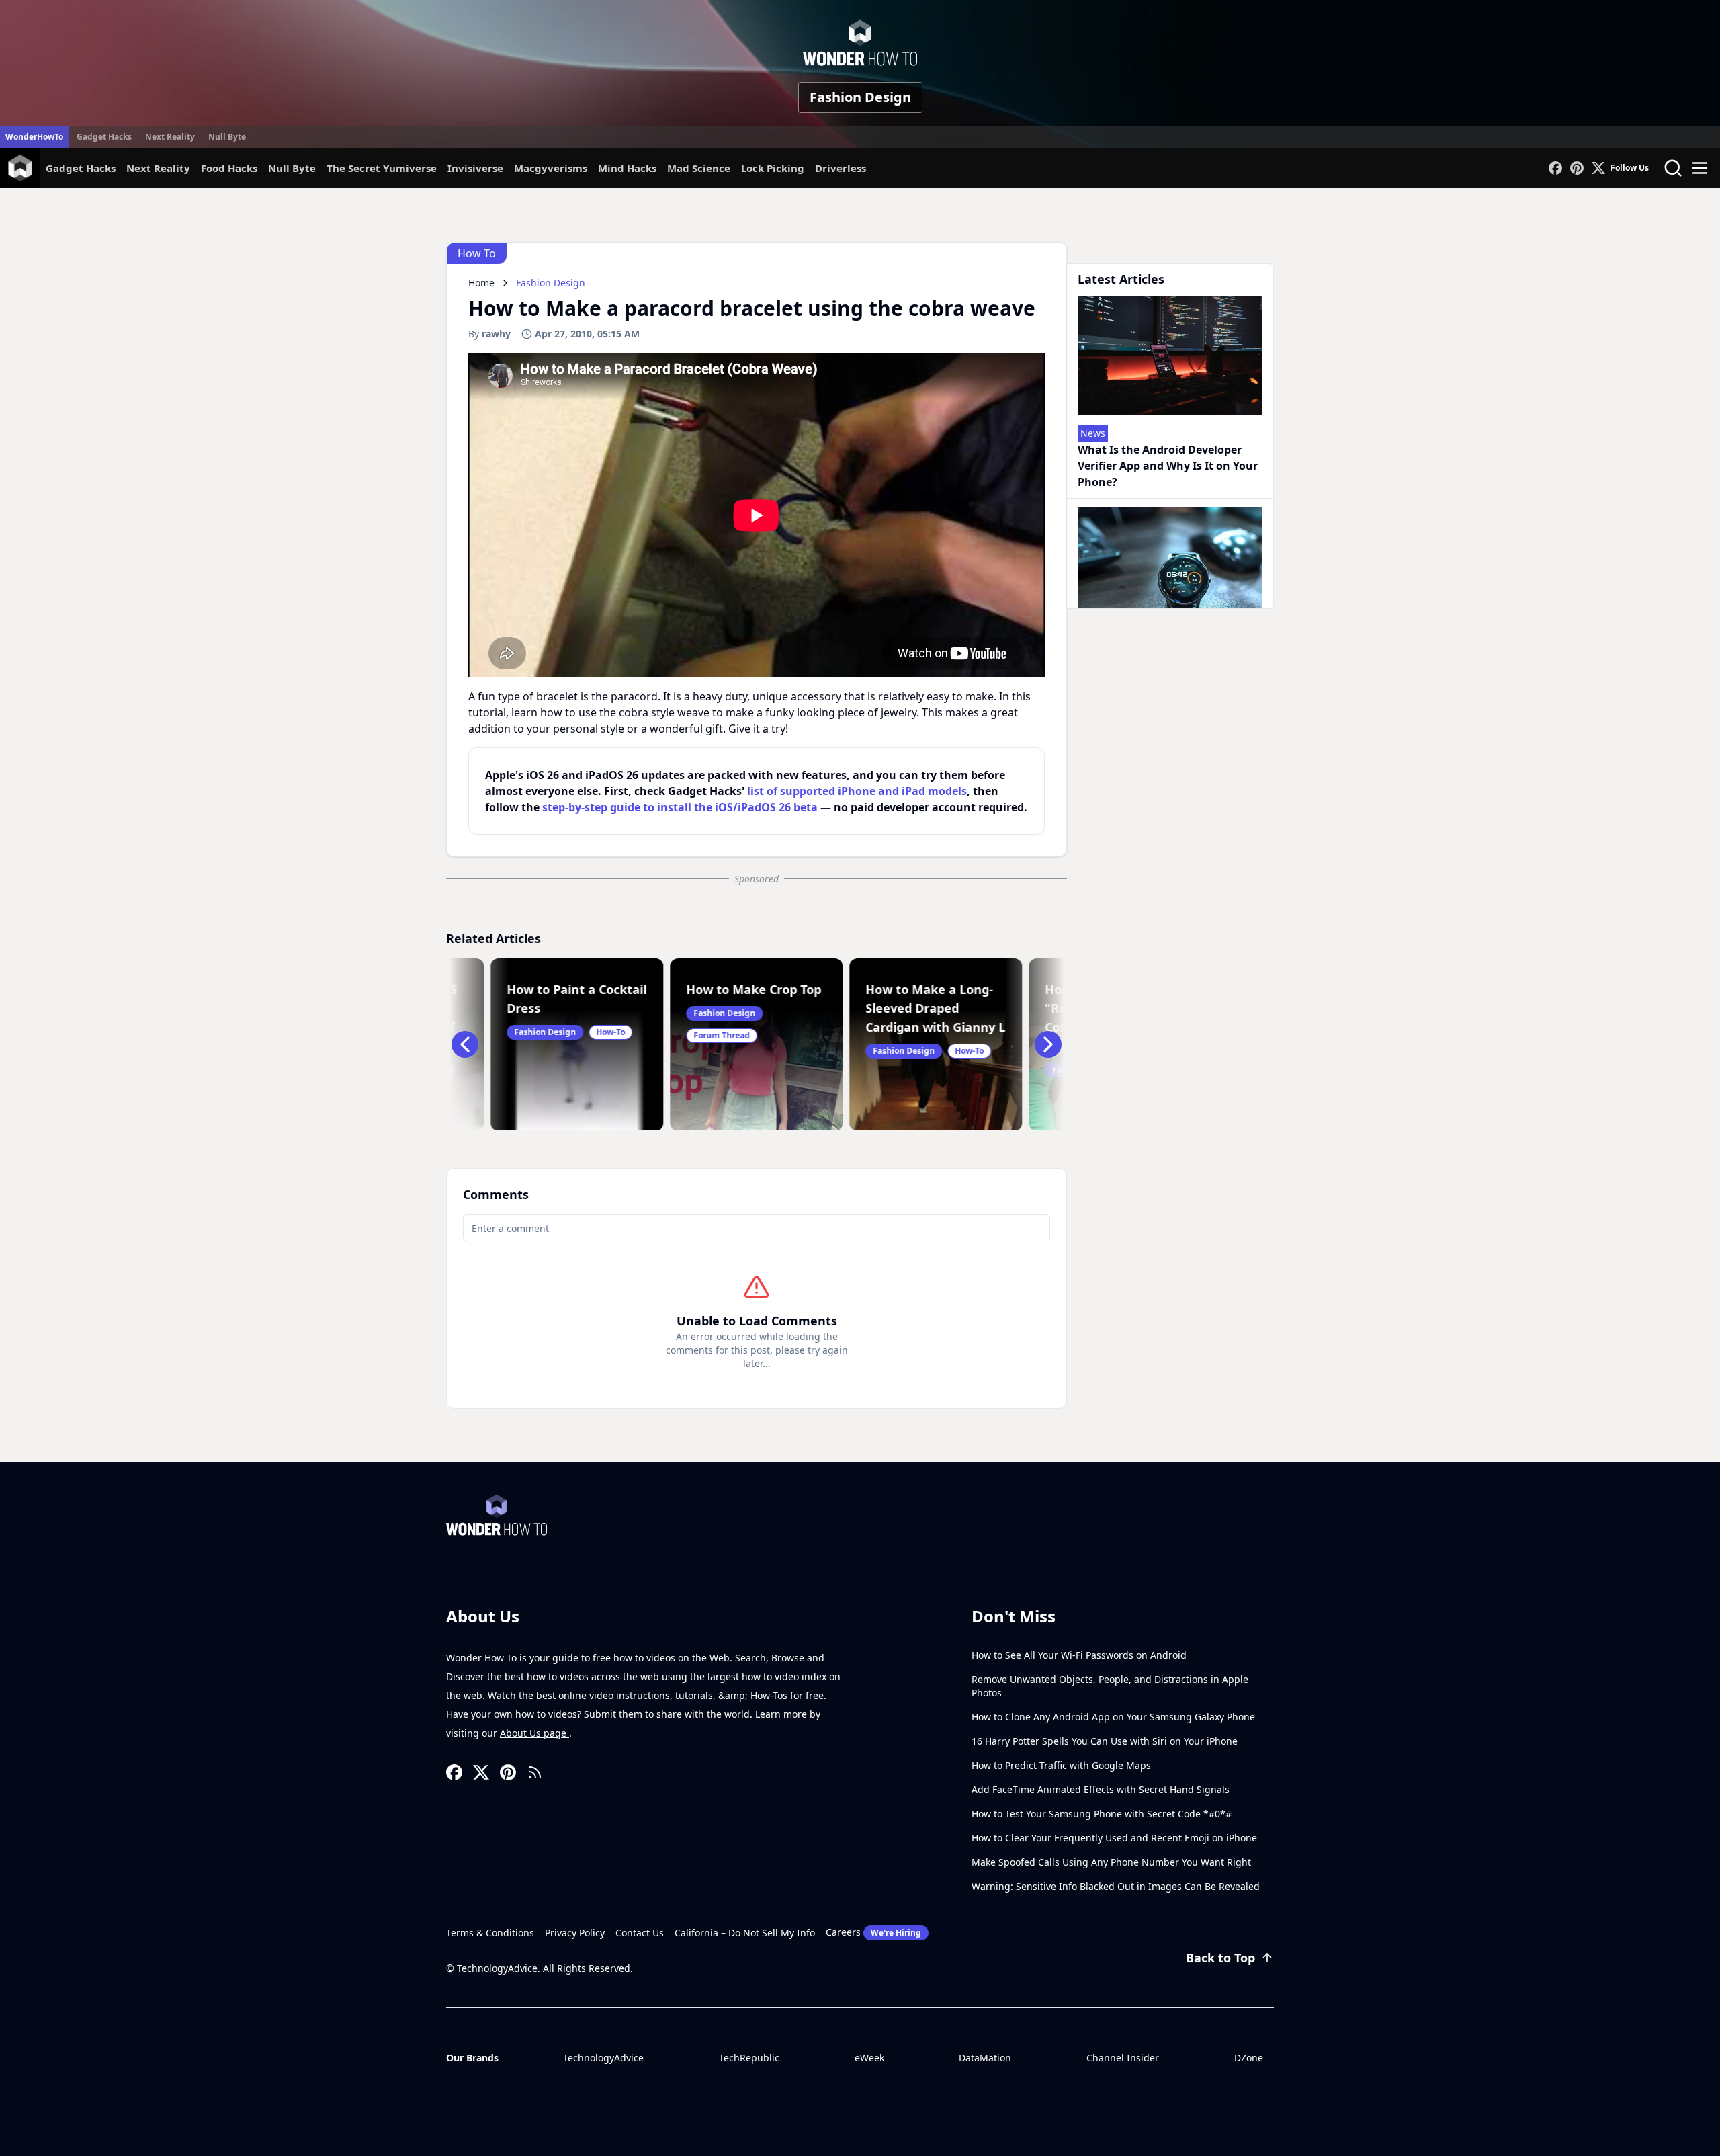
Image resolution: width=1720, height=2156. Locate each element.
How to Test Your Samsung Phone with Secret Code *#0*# (1102, 1814)
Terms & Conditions (490, 1933)
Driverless (841, 168)
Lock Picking (773, 168)
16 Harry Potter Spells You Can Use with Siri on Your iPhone (1105, 1741)
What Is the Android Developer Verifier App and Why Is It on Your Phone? (1168, 466)
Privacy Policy (575, 1933)
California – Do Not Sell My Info (745, 1933)
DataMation (985, 2058)
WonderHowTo (34, 137)
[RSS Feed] (535, 1772)
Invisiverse (475, 168)
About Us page (534, 1733)
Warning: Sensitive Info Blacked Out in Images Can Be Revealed (1116, 1886)
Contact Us (640, 1933)
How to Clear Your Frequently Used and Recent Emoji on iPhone (1114, 1838)
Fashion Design (860, 97)
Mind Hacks (627, 168)
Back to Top (1220, 1958)
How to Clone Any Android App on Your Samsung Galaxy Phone (1113, 1717)
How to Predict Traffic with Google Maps (1061, 1765)
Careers (873, 1932)
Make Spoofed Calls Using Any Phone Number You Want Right (1111, 1862)
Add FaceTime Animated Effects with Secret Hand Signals (1101, 1789)
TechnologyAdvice (603, 2058)
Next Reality (170, 137)
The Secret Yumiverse (382, 168)
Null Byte (227, 137)
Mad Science (699, 168)
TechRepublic (749, 2058)
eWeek (869, 2058)
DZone (1249, 2058)
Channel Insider (1123, 2058)
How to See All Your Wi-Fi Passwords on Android (1079, 1655)
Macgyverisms (551, 168)
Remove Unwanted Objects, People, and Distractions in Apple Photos (1110, 1686)
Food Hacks (229, 168)
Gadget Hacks (104, 137)
